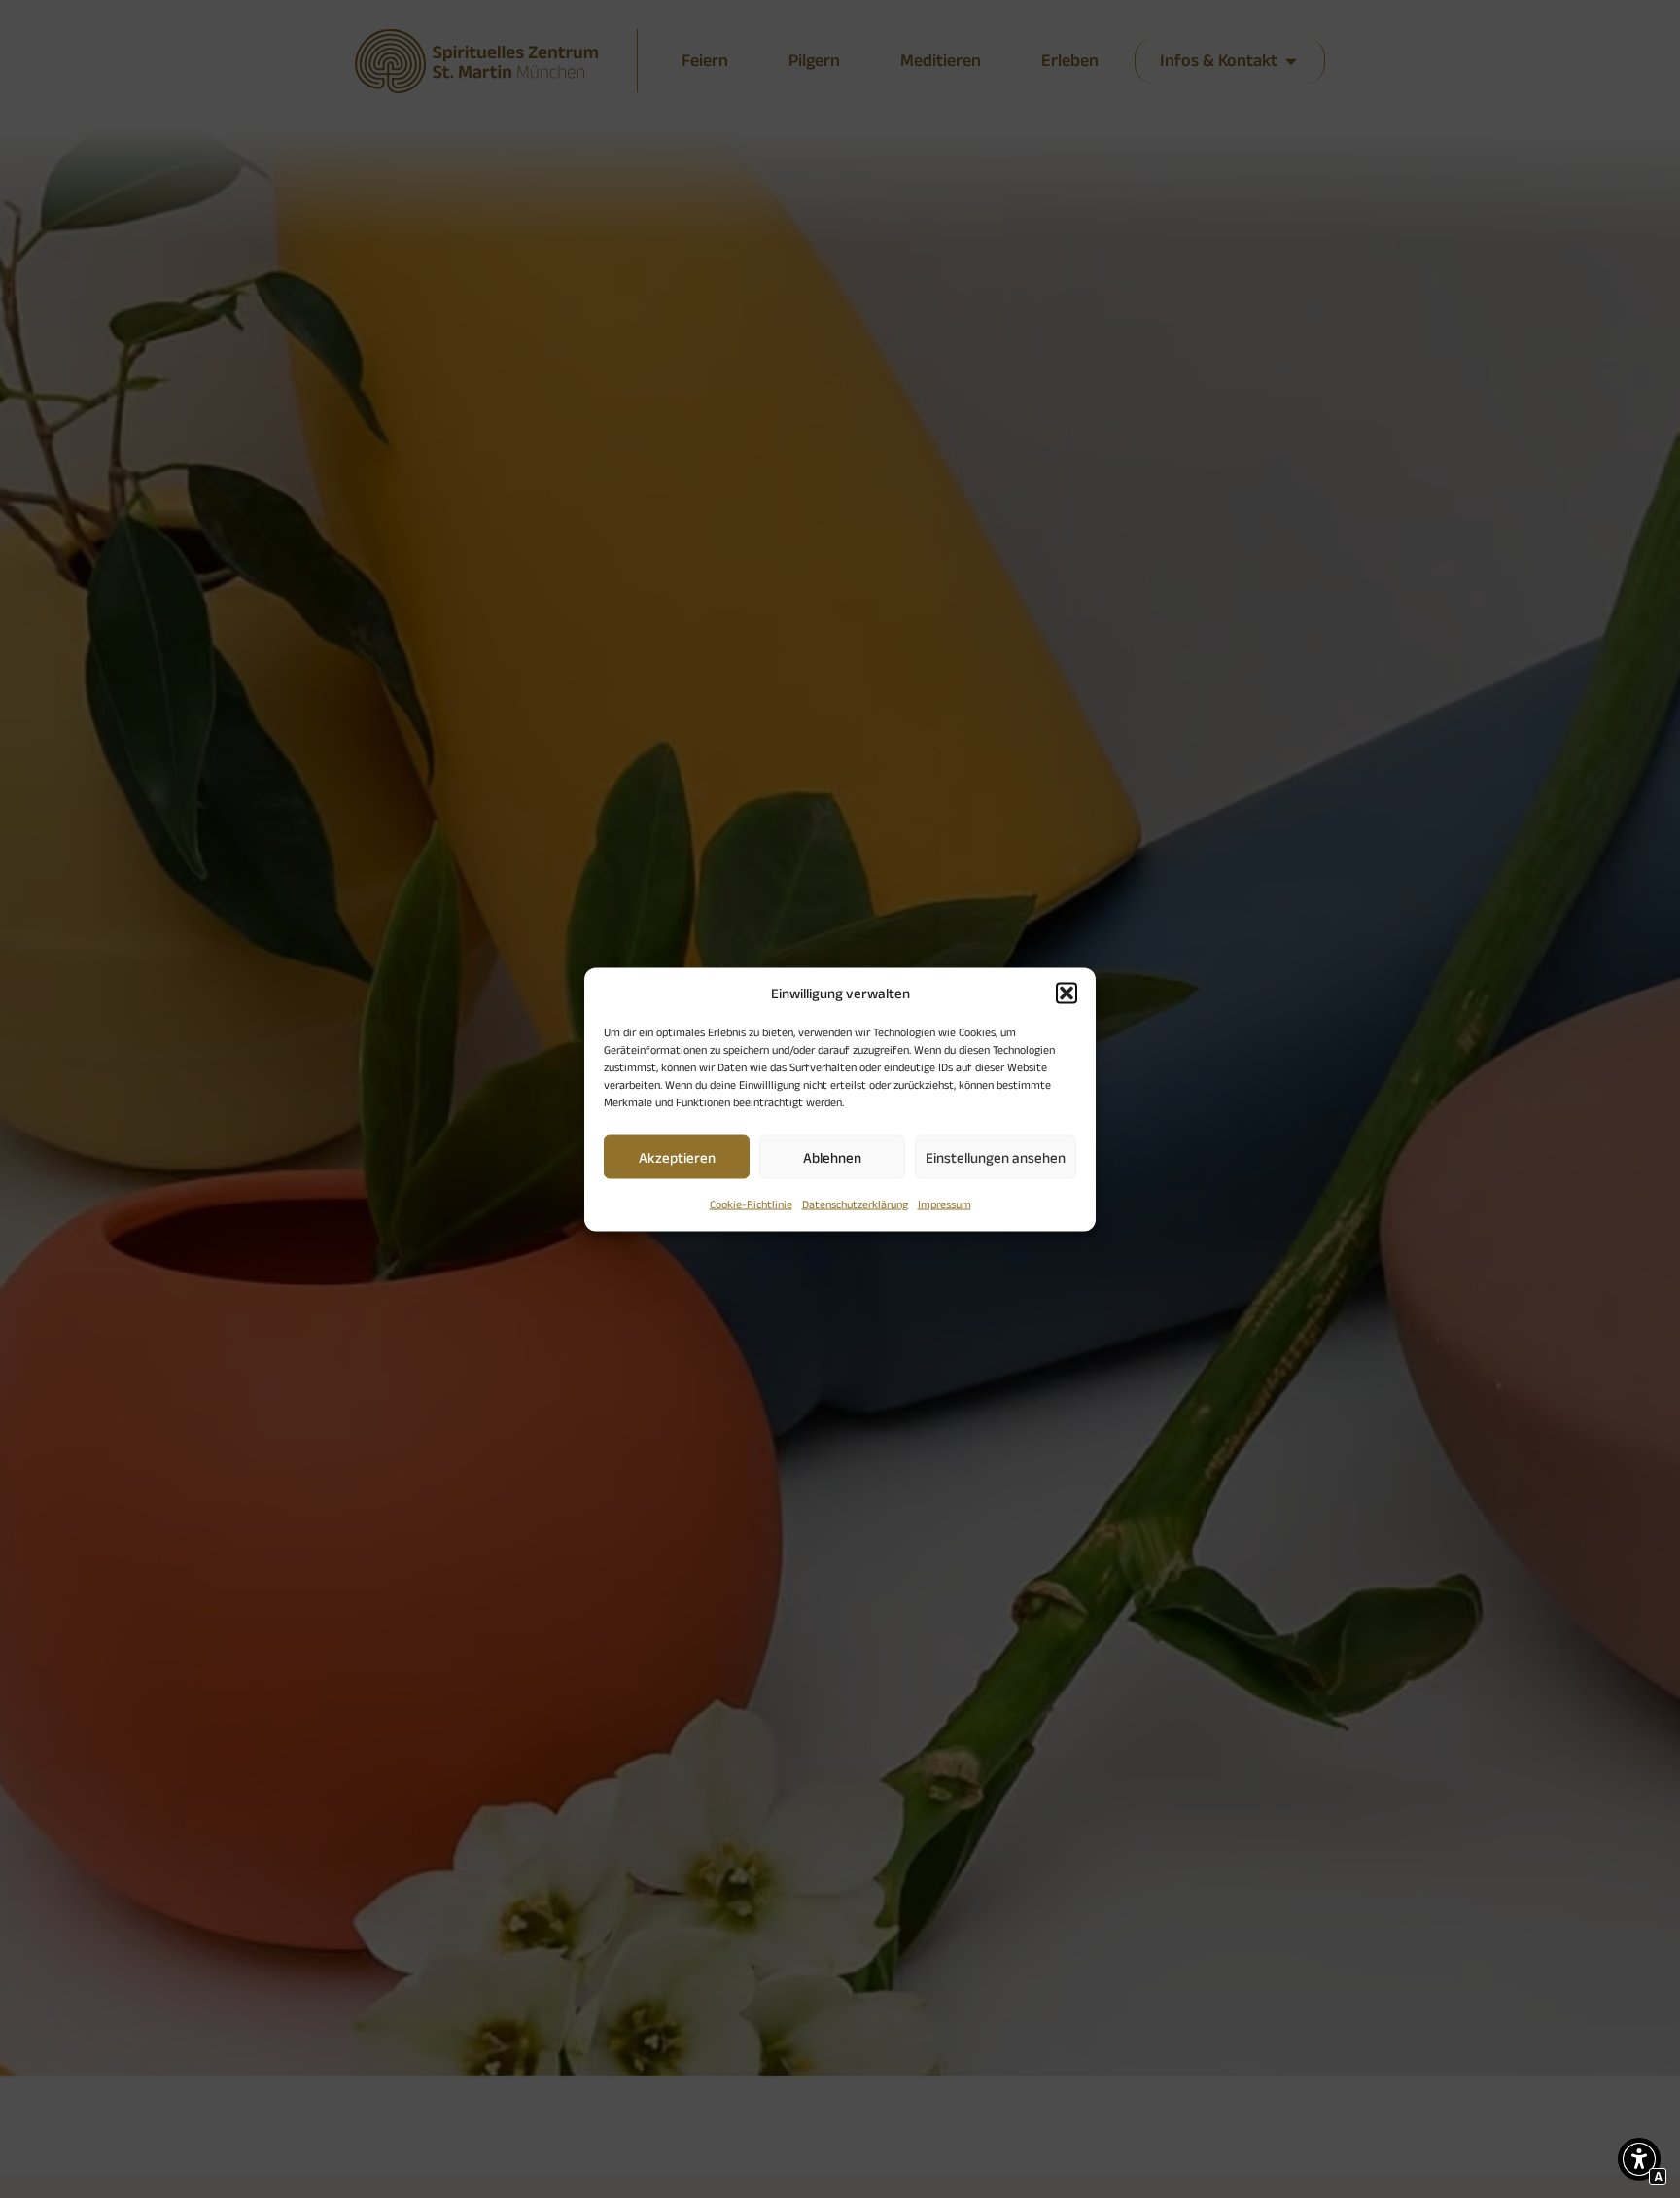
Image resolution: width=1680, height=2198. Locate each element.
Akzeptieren (677, 1156)
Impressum (945, 1204)
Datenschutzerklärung (855, 1204)
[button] (1067, 993)
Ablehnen (832, 1156)
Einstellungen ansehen (996, 1156)
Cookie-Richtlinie (751, 1204)
